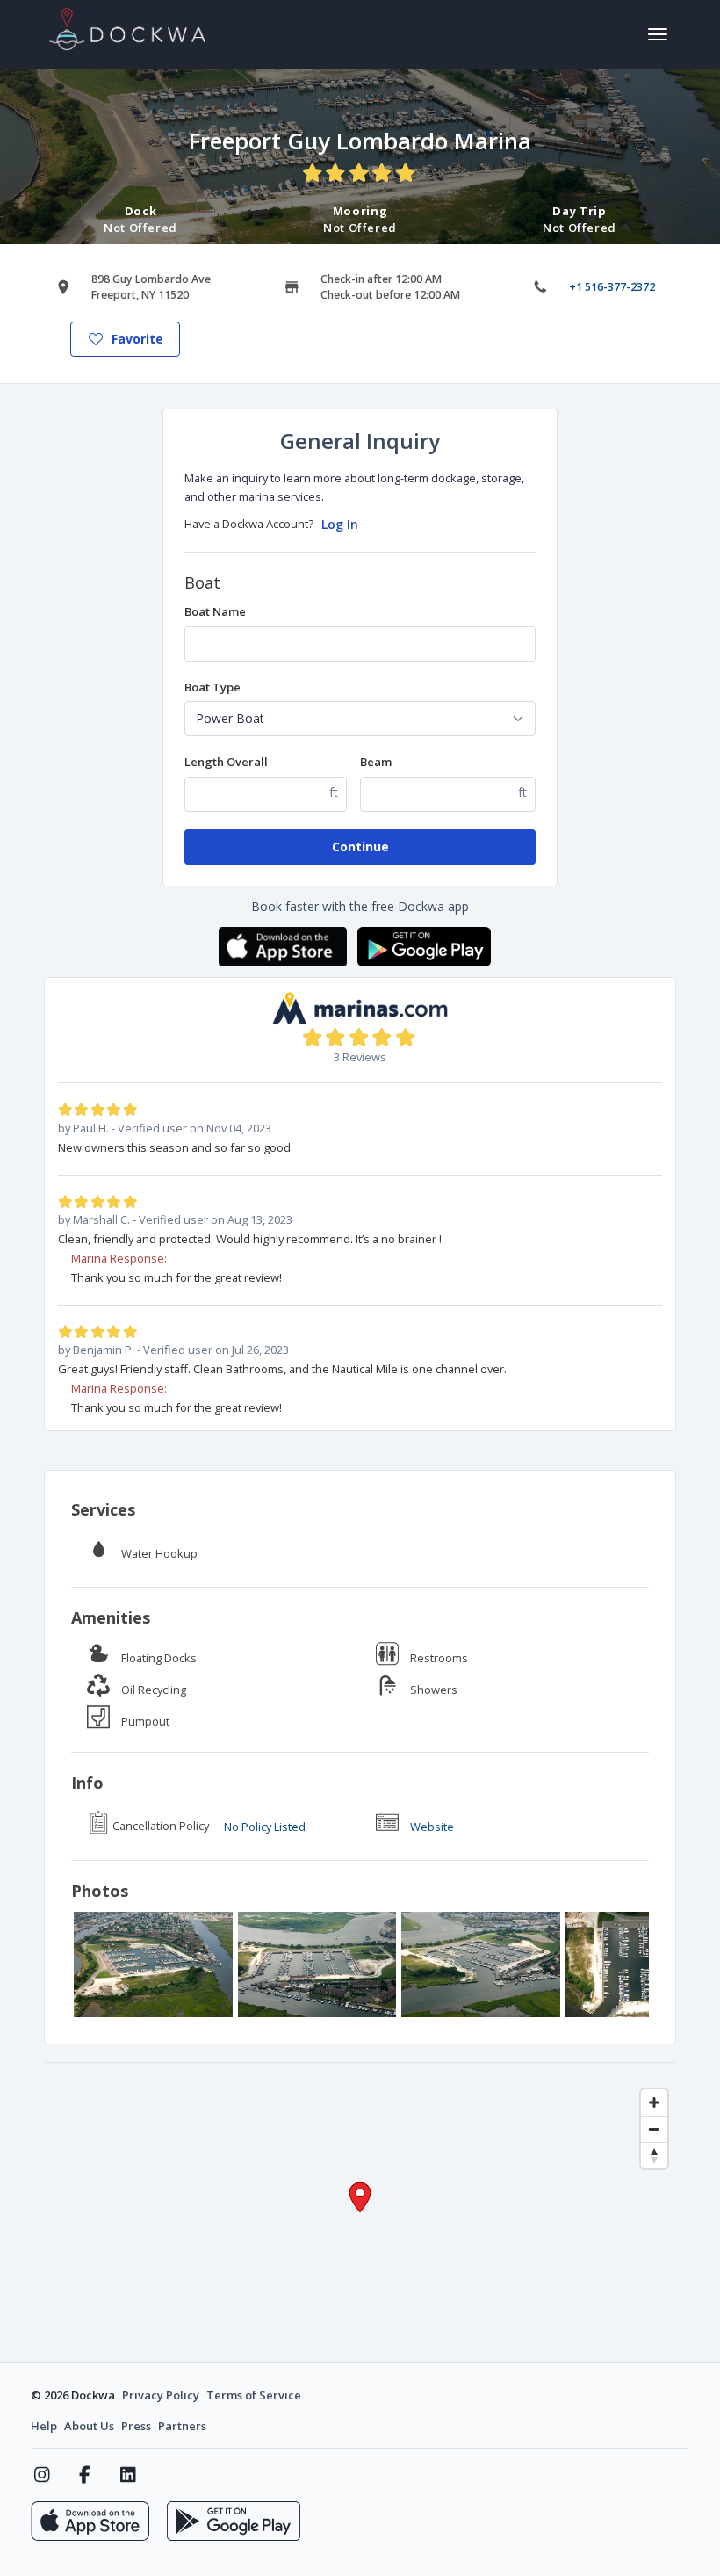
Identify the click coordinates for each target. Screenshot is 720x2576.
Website (432, 1827)
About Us (89, 2426)
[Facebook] (85, 2475)
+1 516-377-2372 (612, 287)
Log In (340, 524)
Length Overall (226, 762)
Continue (360, 847)
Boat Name (215, 611)
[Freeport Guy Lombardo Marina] (153, 1965)
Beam (376, 762)
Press (136, 2426)
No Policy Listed (265, 1827)
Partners (182, 2426)
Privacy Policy (161, 2395)
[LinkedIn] (128, 2475)
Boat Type (212, 687)
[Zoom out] (654, 2129)
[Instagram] (42, 2475)
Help (44, 2426)
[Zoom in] (654, 2102)
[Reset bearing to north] (654, 2155)
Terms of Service (254, 2395)
